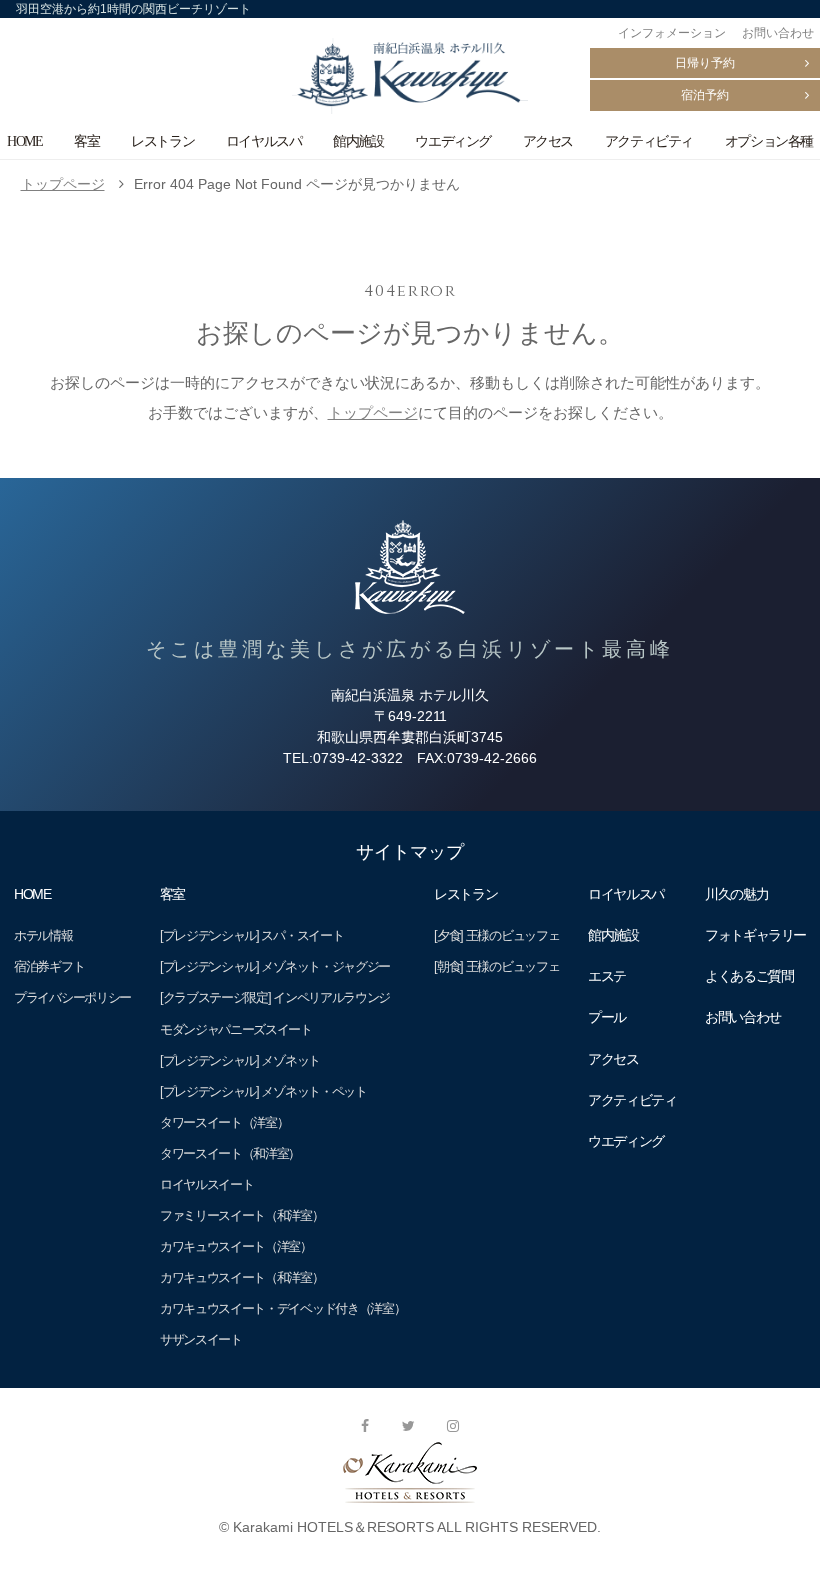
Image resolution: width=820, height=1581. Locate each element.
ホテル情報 (43, 935)
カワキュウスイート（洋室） (236, 1246)
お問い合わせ (778, 33)
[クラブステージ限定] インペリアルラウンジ (275, 997)
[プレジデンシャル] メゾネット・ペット (263, 1091)
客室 (86, 141)
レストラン (162, 141)
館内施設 (358, 141)
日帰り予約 (705, 63)
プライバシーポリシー (72, 997)
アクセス (548, 141)
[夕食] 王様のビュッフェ (496, 935)
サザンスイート (201, 1339)
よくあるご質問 (749, 976)
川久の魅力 (736, 894)
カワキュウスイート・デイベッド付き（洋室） (283, 1308)
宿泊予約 (705, 95)
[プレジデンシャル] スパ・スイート (252, 935)
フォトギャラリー (755, 935)
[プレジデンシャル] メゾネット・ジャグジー (275, 966)
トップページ (63, 184)
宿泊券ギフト (49, 966)
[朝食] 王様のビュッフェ (496, 966)
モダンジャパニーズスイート (236, 1029)
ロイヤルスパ (264, 141)
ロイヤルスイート (207, 1184)
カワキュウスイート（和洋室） (242, 1277)
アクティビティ (649, 141)
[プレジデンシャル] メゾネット (240, 1060)
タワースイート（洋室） (224, 1122)
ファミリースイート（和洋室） (242, 1215)
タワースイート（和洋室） (230, 1153)
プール (607, 1017)
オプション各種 (769, 141)
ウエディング (453, 141)
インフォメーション (672, 33)
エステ (607, 976)
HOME (24, 141)
